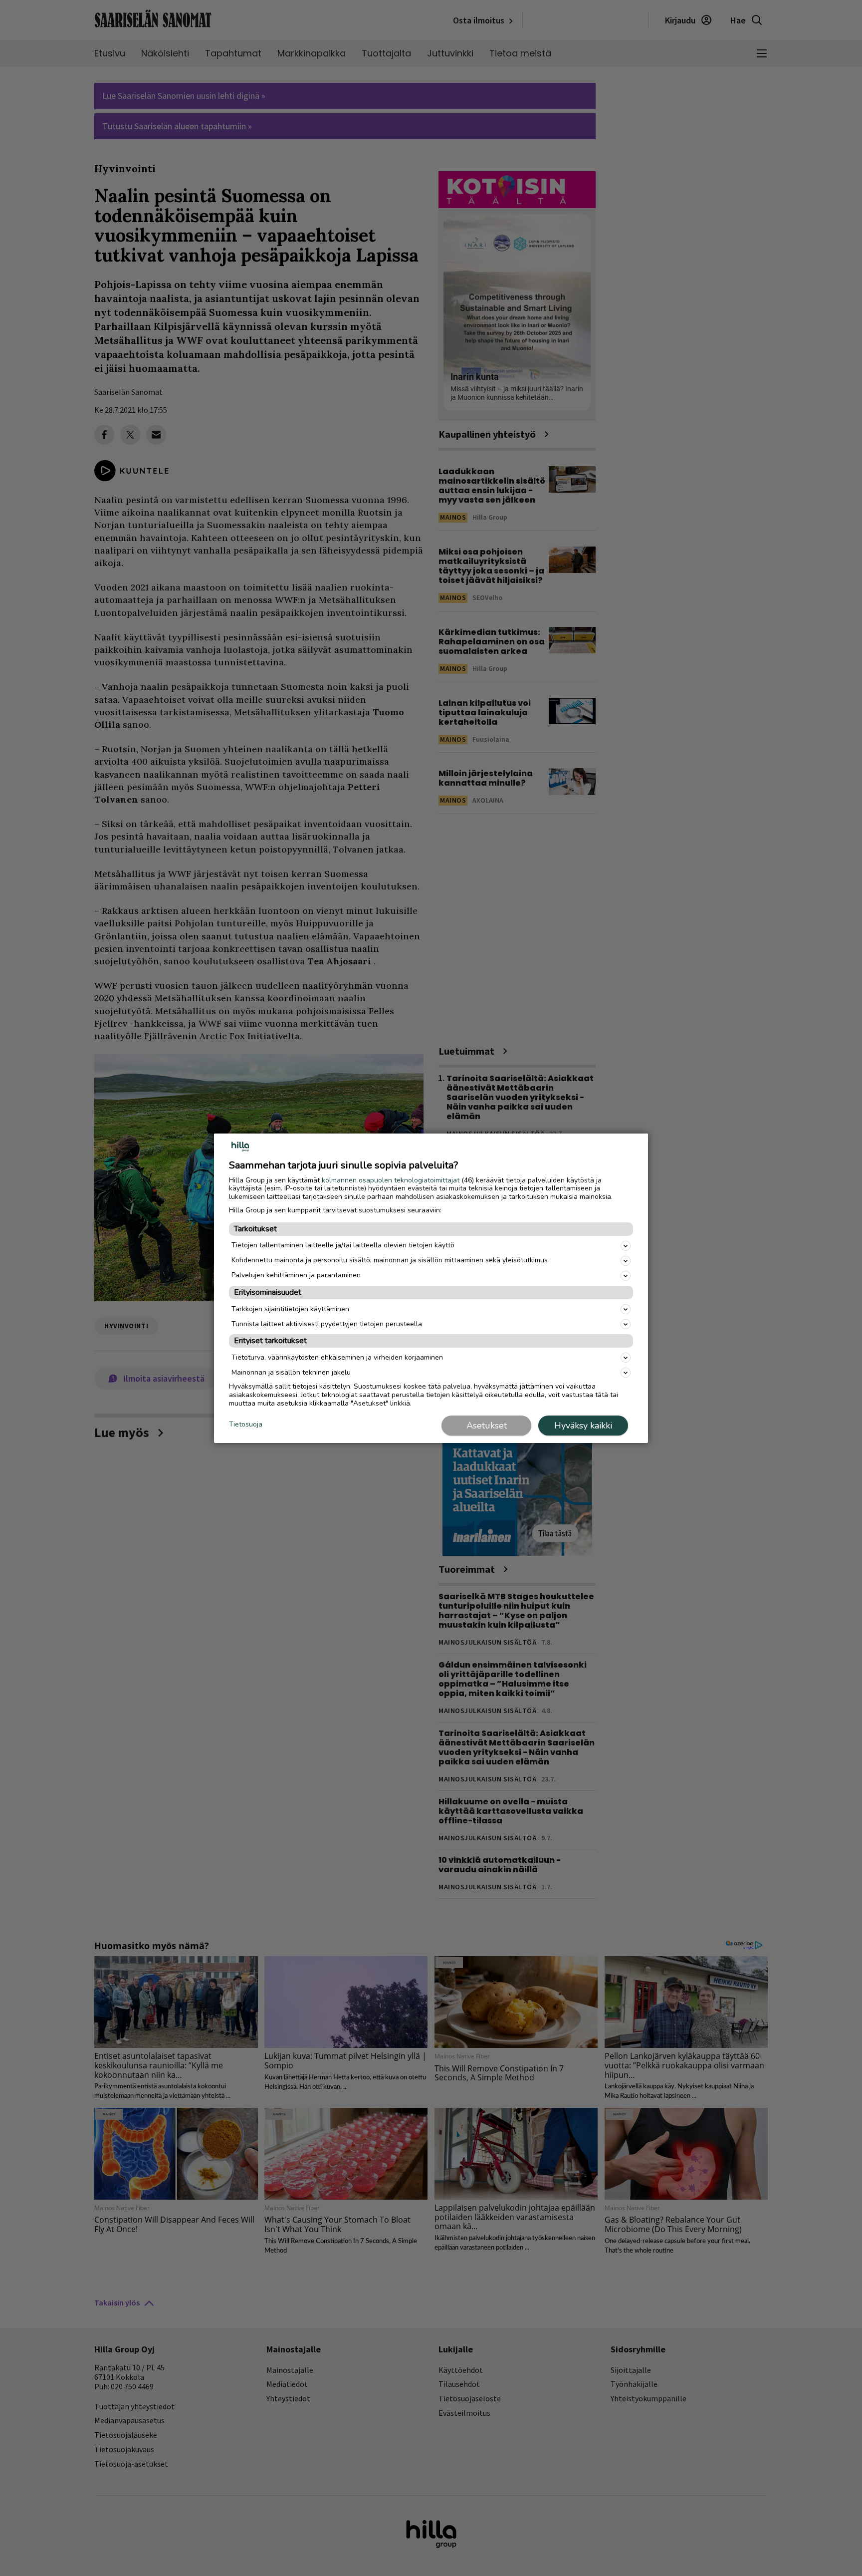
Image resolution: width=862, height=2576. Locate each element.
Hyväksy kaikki (583, 1426)
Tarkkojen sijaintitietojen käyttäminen (290, 1309)
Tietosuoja (246, 1425)
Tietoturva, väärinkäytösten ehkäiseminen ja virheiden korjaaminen (337, 1357)
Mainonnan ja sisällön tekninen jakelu (291, 1372)
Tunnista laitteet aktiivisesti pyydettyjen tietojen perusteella (327, 1324)
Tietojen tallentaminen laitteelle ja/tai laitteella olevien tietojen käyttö (343, 1245)
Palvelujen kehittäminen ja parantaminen (296, 1275)
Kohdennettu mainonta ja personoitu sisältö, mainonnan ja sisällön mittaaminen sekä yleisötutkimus (390, 1260)
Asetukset (487, 1426)
